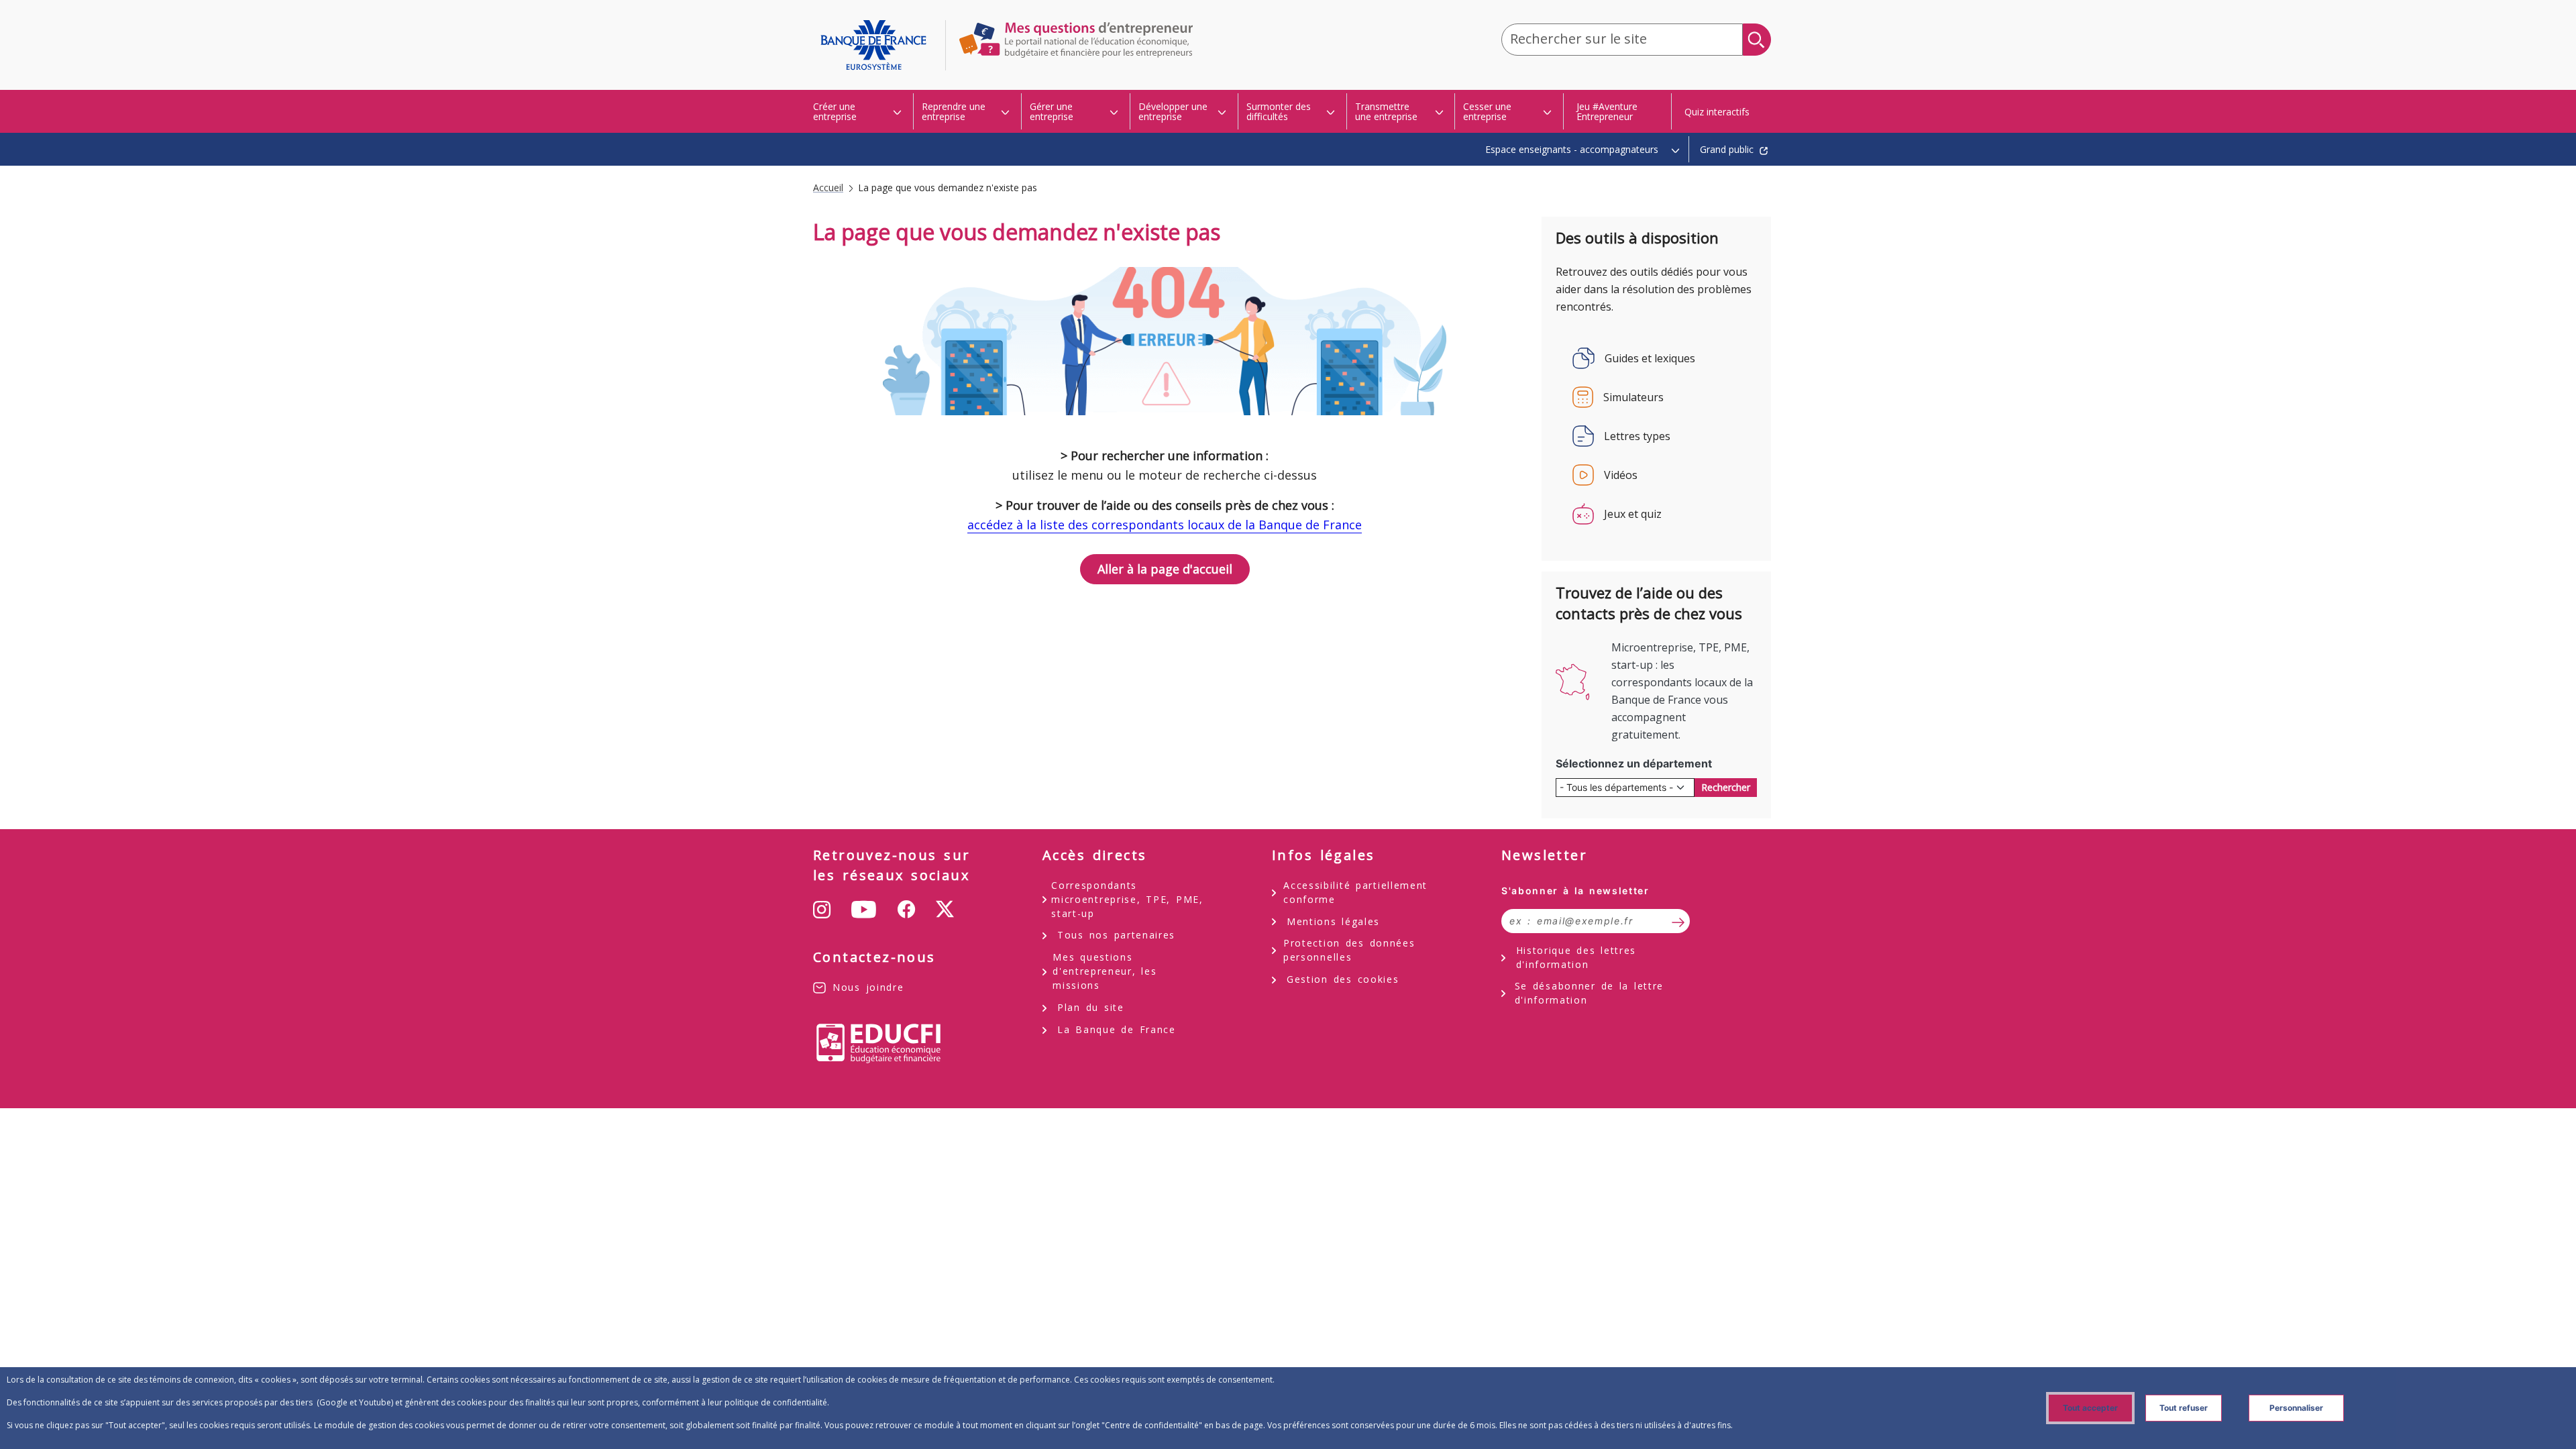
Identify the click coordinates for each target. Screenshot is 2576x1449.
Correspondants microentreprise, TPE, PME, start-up (1127, 899)
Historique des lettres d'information (1576, 957)
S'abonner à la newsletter (1575, 891)
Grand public (1727, 149)
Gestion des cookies (1343, 979)
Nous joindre (868, 987)
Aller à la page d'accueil (879, 45)
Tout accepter (2090, 1408)
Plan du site (1091, 1007)
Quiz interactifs (1717, 112)
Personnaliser (2296, 1408)
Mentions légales (1333, 921)
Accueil (828, 188)
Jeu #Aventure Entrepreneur (1607, 111)
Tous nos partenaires (1116, 935)
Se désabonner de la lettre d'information (1590, 993)
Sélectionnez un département (1634, 763)
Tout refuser (2184, 1408)
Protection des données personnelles (1349, 950)
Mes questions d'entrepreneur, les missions (1105, 971)
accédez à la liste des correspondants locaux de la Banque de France (1165, 525)
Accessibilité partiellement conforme (1355, 892)
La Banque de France (1117, 1029)
